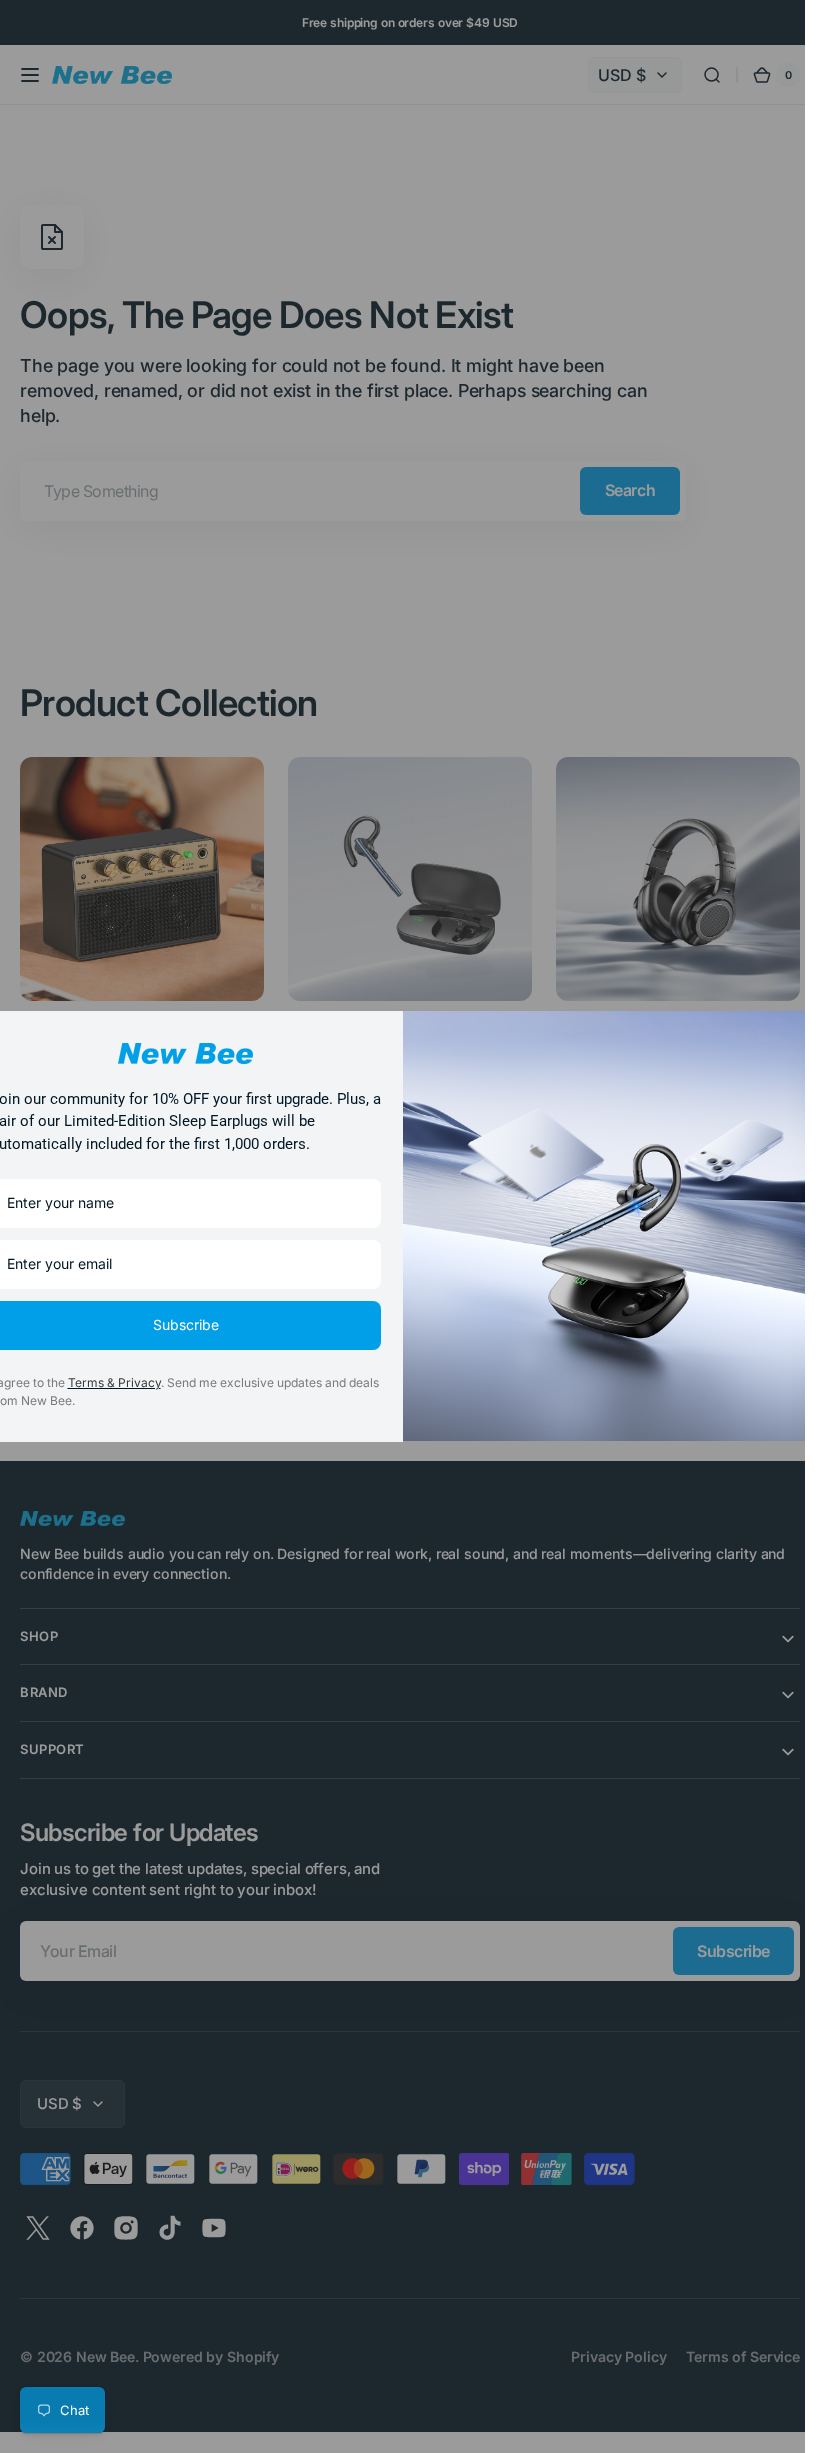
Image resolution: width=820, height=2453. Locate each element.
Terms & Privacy (114, 1382)
